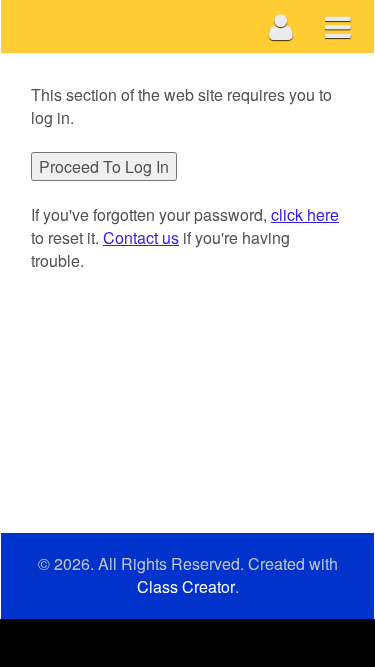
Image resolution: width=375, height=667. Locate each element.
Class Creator (186, 587)
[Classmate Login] (281, 26)
